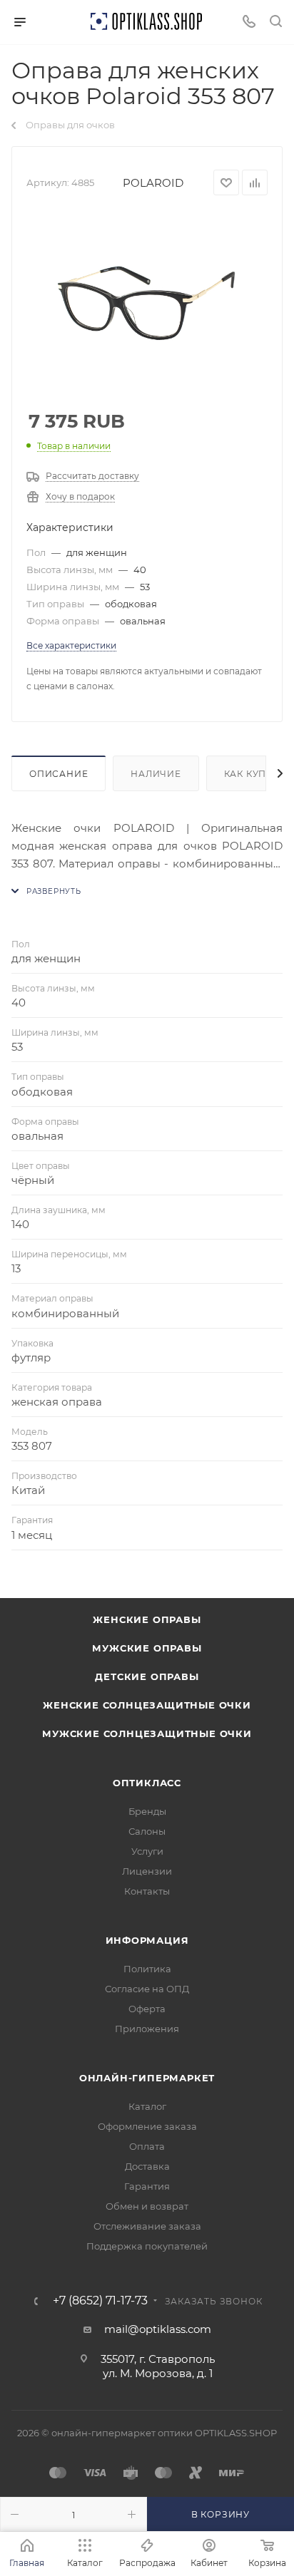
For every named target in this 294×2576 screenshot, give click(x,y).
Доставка (147, 2166)
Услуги (147, 1851)
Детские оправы (147, 1676)
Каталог (147, 2106)
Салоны (147, 1831)
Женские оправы (147, 1619)
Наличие (156, 774)
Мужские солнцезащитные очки (147, 1733)
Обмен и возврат (147, 2206)
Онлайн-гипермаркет (147, 2078)
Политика (147, 1969)
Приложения (147, 2029)
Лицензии (147, 1871)
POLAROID (153, 183)
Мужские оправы (147, 1648)
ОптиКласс (147, 1783)
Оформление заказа (147, 2126)
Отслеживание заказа (147, 2226)
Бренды (147, 1811)
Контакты (147, 1891)
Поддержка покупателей (147, 2246)
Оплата (147, 2146)
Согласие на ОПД (147, 1989)
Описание (59, 774)
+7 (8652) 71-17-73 (100, 2301)
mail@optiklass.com (158, 2329)
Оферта (147, 2009)
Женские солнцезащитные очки (147, 1705)
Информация (147, 1940)
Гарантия (147, 2186)
